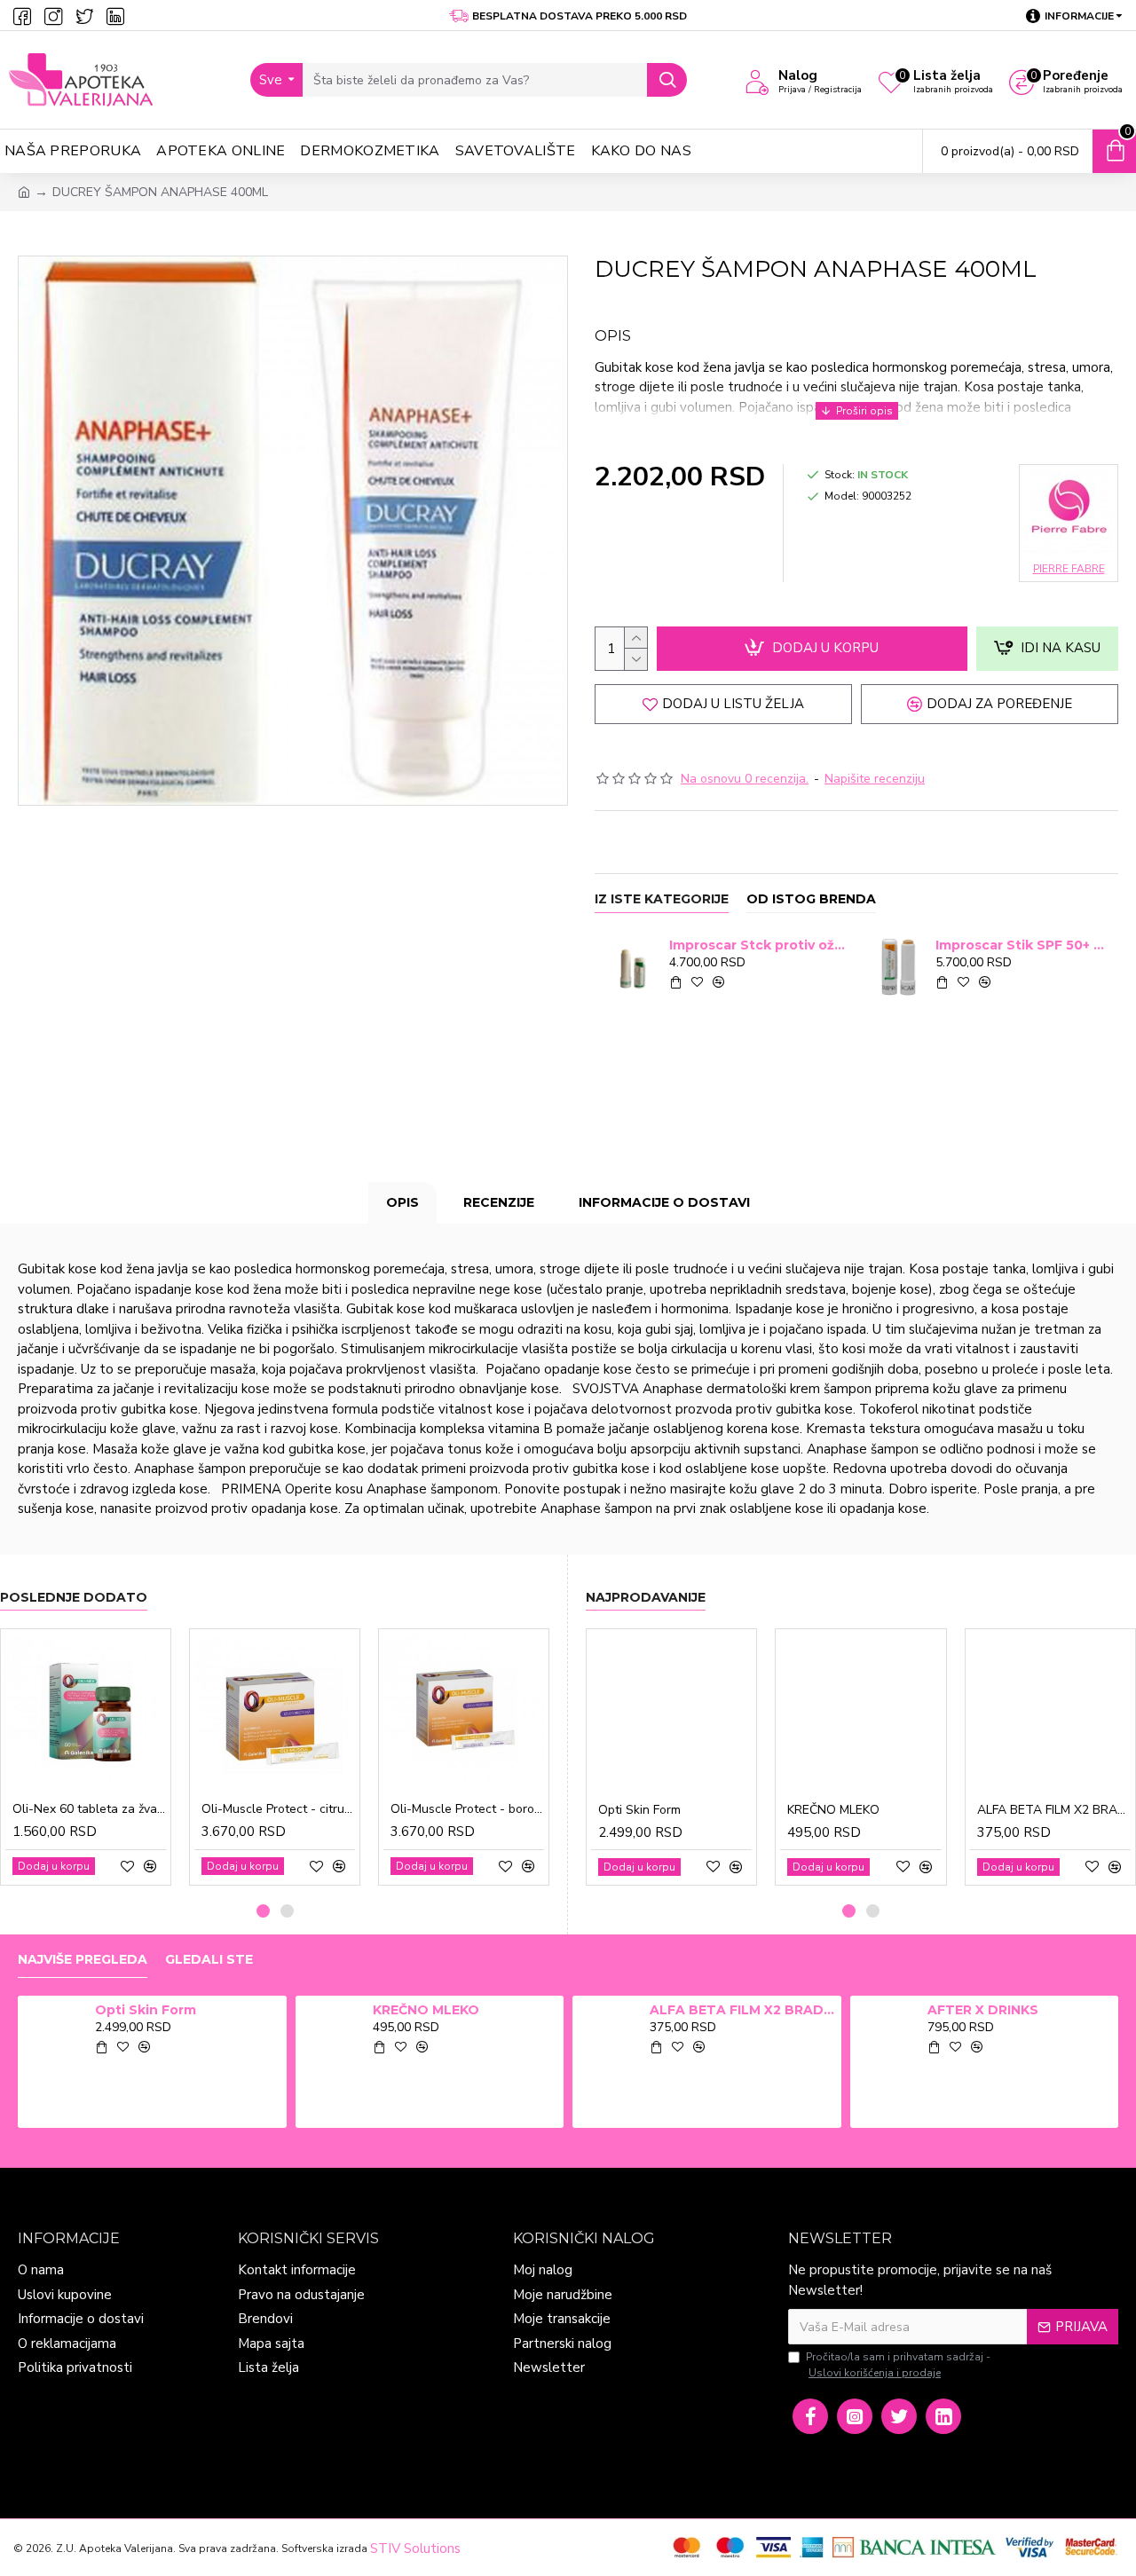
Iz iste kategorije (662, 899)
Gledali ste (209, 1960)
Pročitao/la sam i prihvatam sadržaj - (898, 2365)
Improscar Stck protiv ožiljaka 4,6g (757, 945)
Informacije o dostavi (664, 1202)
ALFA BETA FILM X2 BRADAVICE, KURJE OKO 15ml (1054, 1810)
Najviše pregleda (83, 1960)
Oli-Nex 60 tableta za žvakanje (89, 1809)
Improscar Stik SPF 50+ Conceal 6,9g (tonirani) (1024, 945)
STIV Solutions (415, 2548)
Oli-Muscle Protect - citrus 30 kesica (278, 1809)
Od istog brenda (811, 899)
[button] (263, 1911)
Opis (402, 1202)
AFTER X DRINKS (983, 2010)
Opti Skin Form (639, 1810)
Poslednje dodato (74, 1598)
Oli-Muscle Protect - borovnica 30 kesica (467, 1809)
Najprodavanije (646, 1598)
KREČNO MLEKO (833, 1810)
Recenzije (499, 1202)
